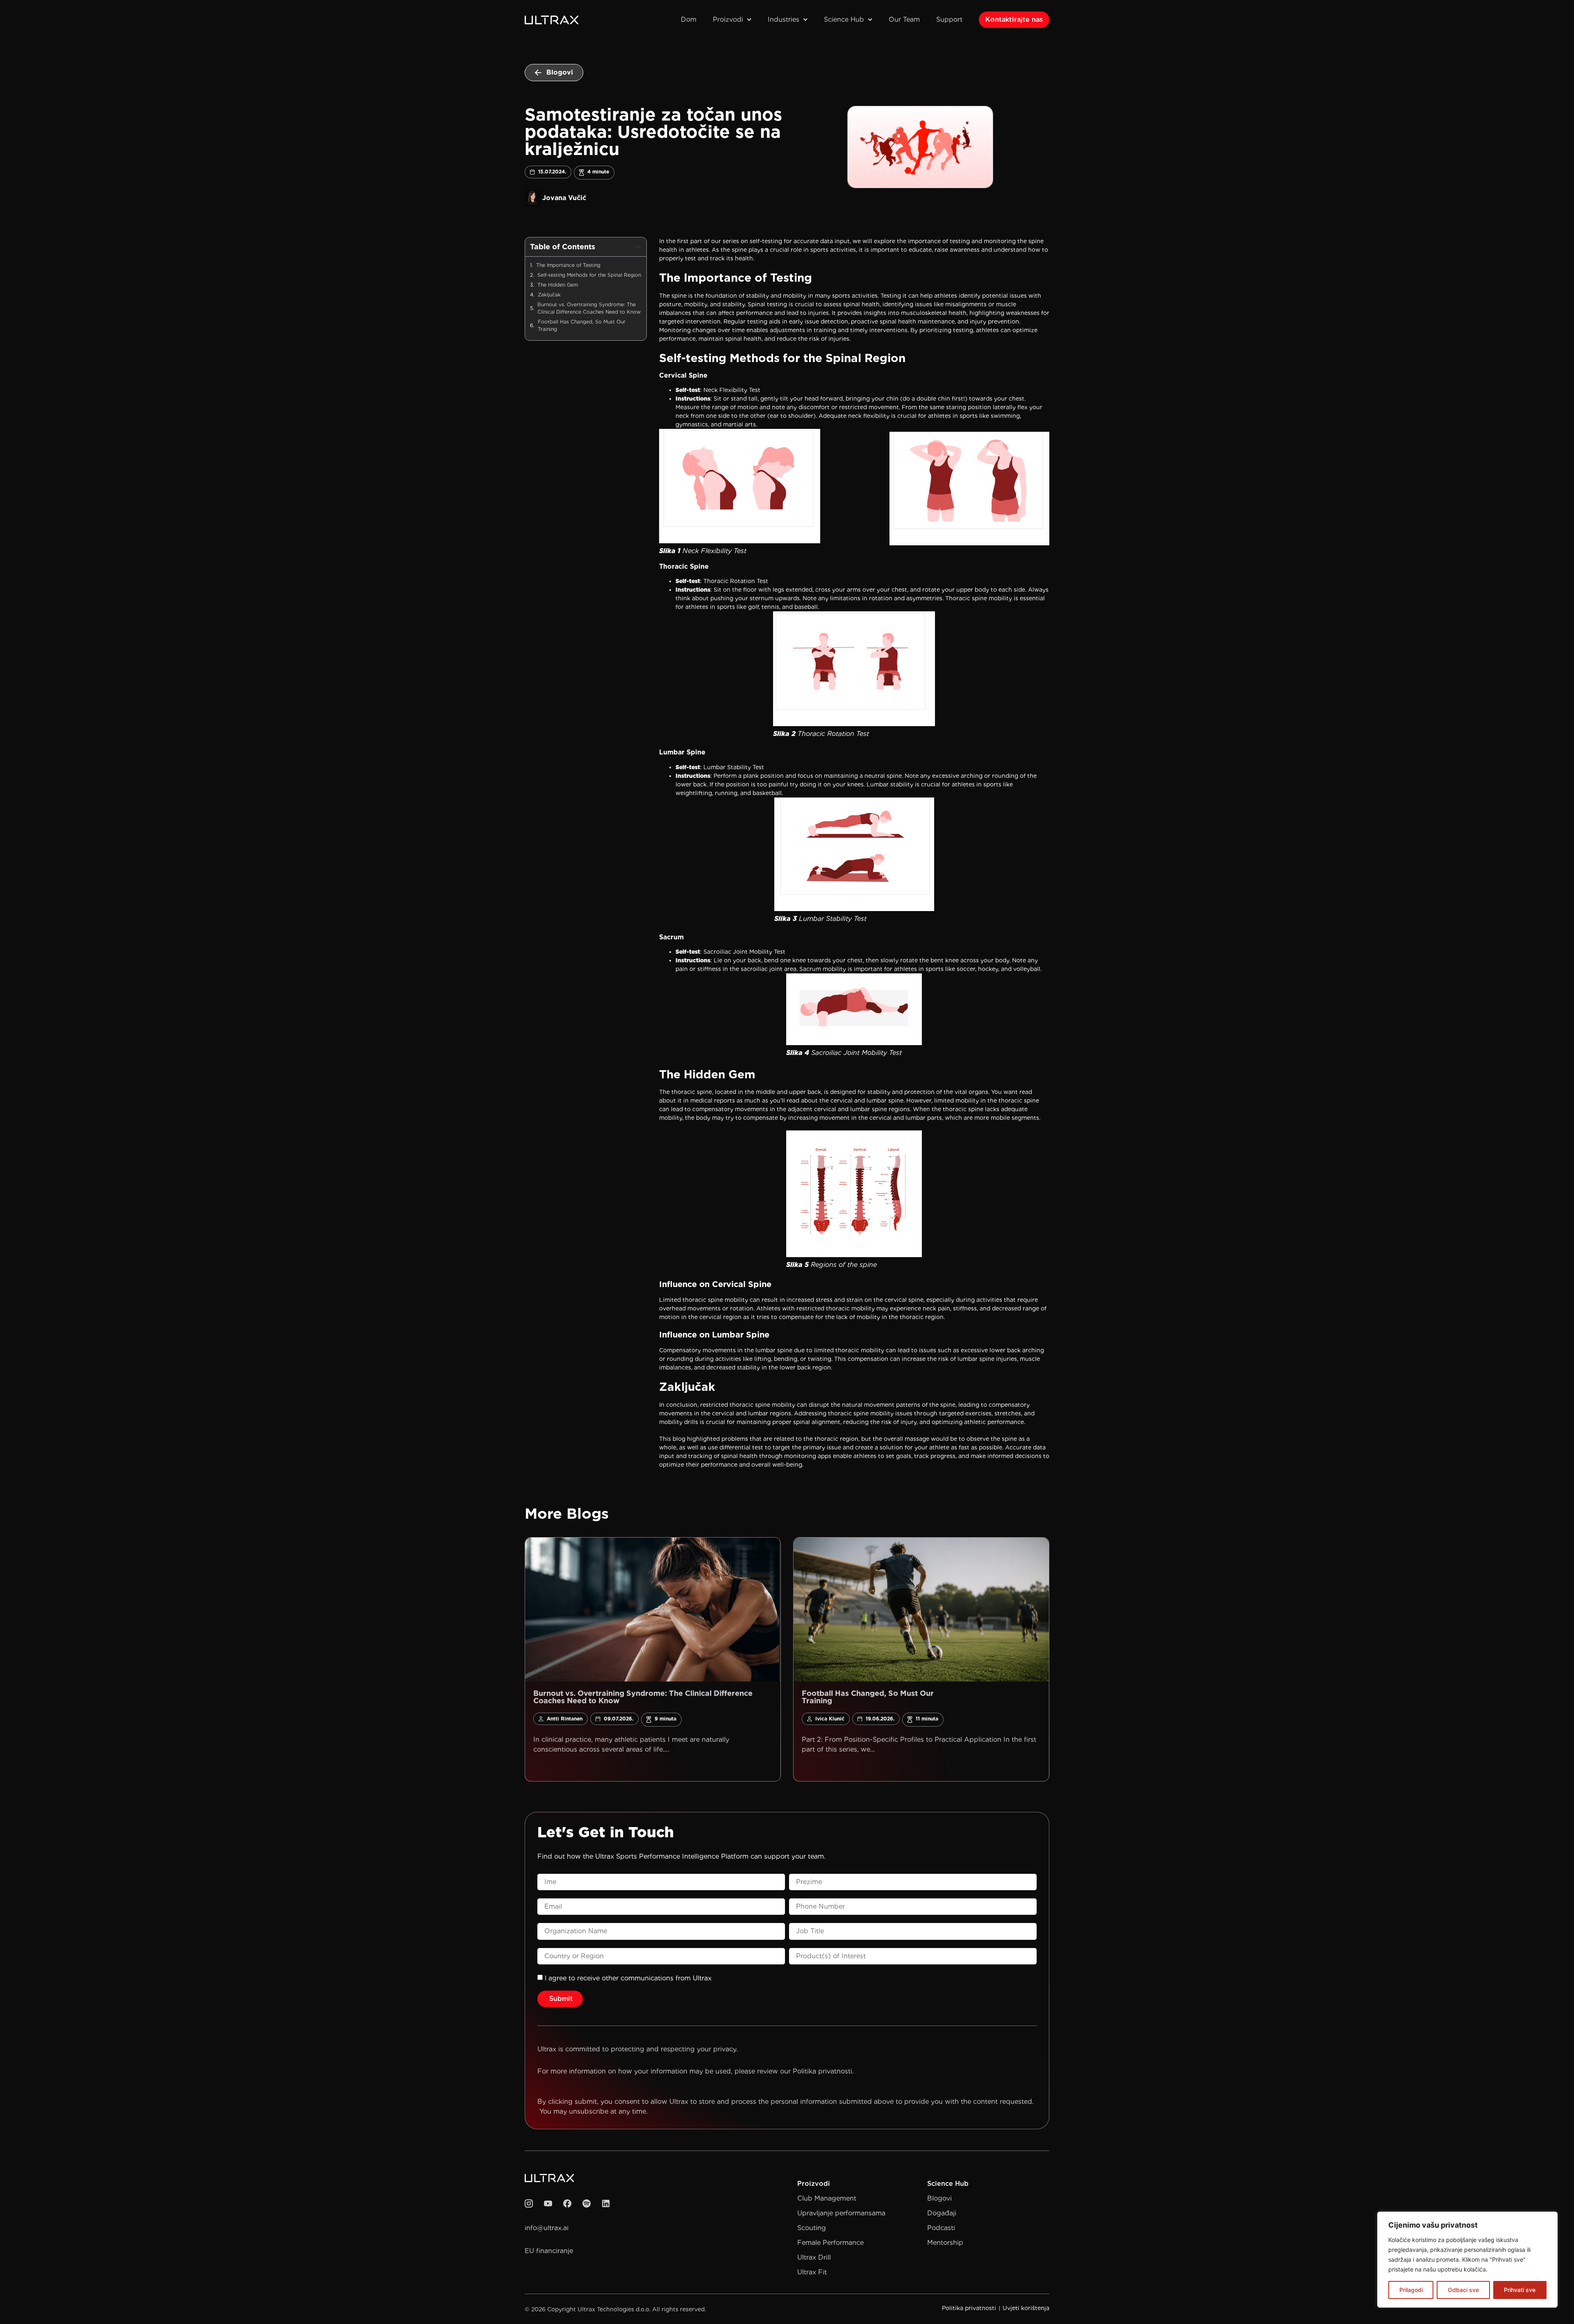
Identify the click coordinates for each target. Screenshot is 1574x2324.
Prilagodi (1411, 2290)
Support (949, 19)
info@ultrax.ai (547, 2228)
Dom (689, 19)
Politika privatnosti (822, 2071)
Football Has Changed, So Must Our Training (609, 325)
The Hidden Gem (558, 285)
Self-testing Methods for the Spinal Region (589, 275)
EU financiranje (549, 2251)
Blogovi (939, 2198)
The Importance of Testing (568, 265)
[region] (1467, 2260)
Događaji (942, 2213)
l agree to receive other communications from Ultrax (628, 1978)
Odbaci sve (1463, 2290)
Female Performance (830, 2243)
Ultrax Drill (814, 2257)
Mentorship (945, 2243)
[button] (638, 247)
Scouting (812, 2228)
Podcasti (941, 2228)
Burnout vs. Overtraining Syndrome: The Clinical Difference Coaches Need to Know (589, 308)
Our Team (904, 19)
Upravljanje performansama (841, 2213)
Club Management (827, 2198)
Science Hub (844, 19)
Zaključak (549, 295)
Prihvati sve (1520, 2290)
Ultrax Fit (812, 2272)
